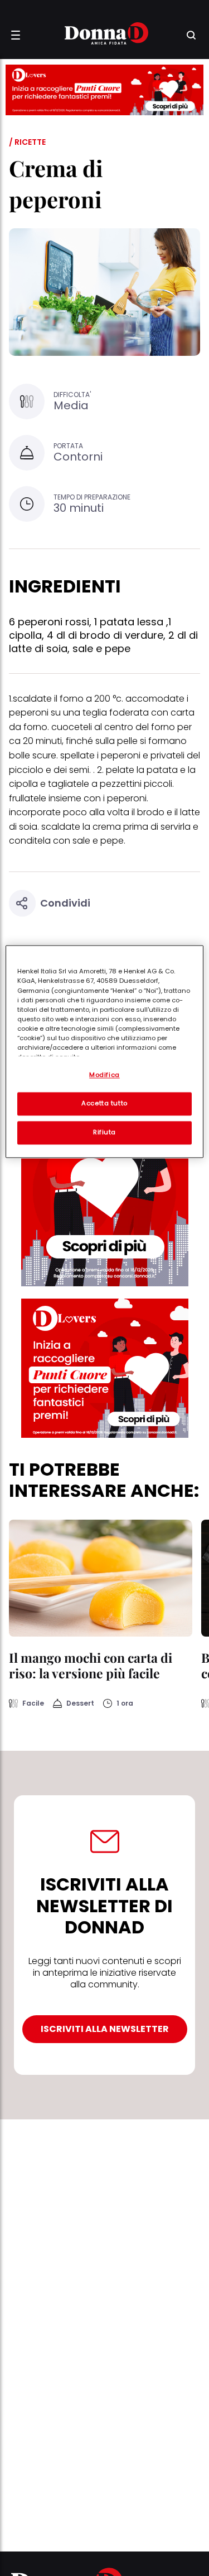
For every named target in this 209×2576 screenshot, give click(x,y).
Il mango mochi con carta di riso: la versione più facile (91, 1665)
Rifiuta (104, 1133)
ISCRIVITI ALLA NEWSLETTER (105, 2029)
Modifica (104, 1075)
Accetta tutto (104, 1104)
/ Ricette (27, 142)
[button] (16, 35)
